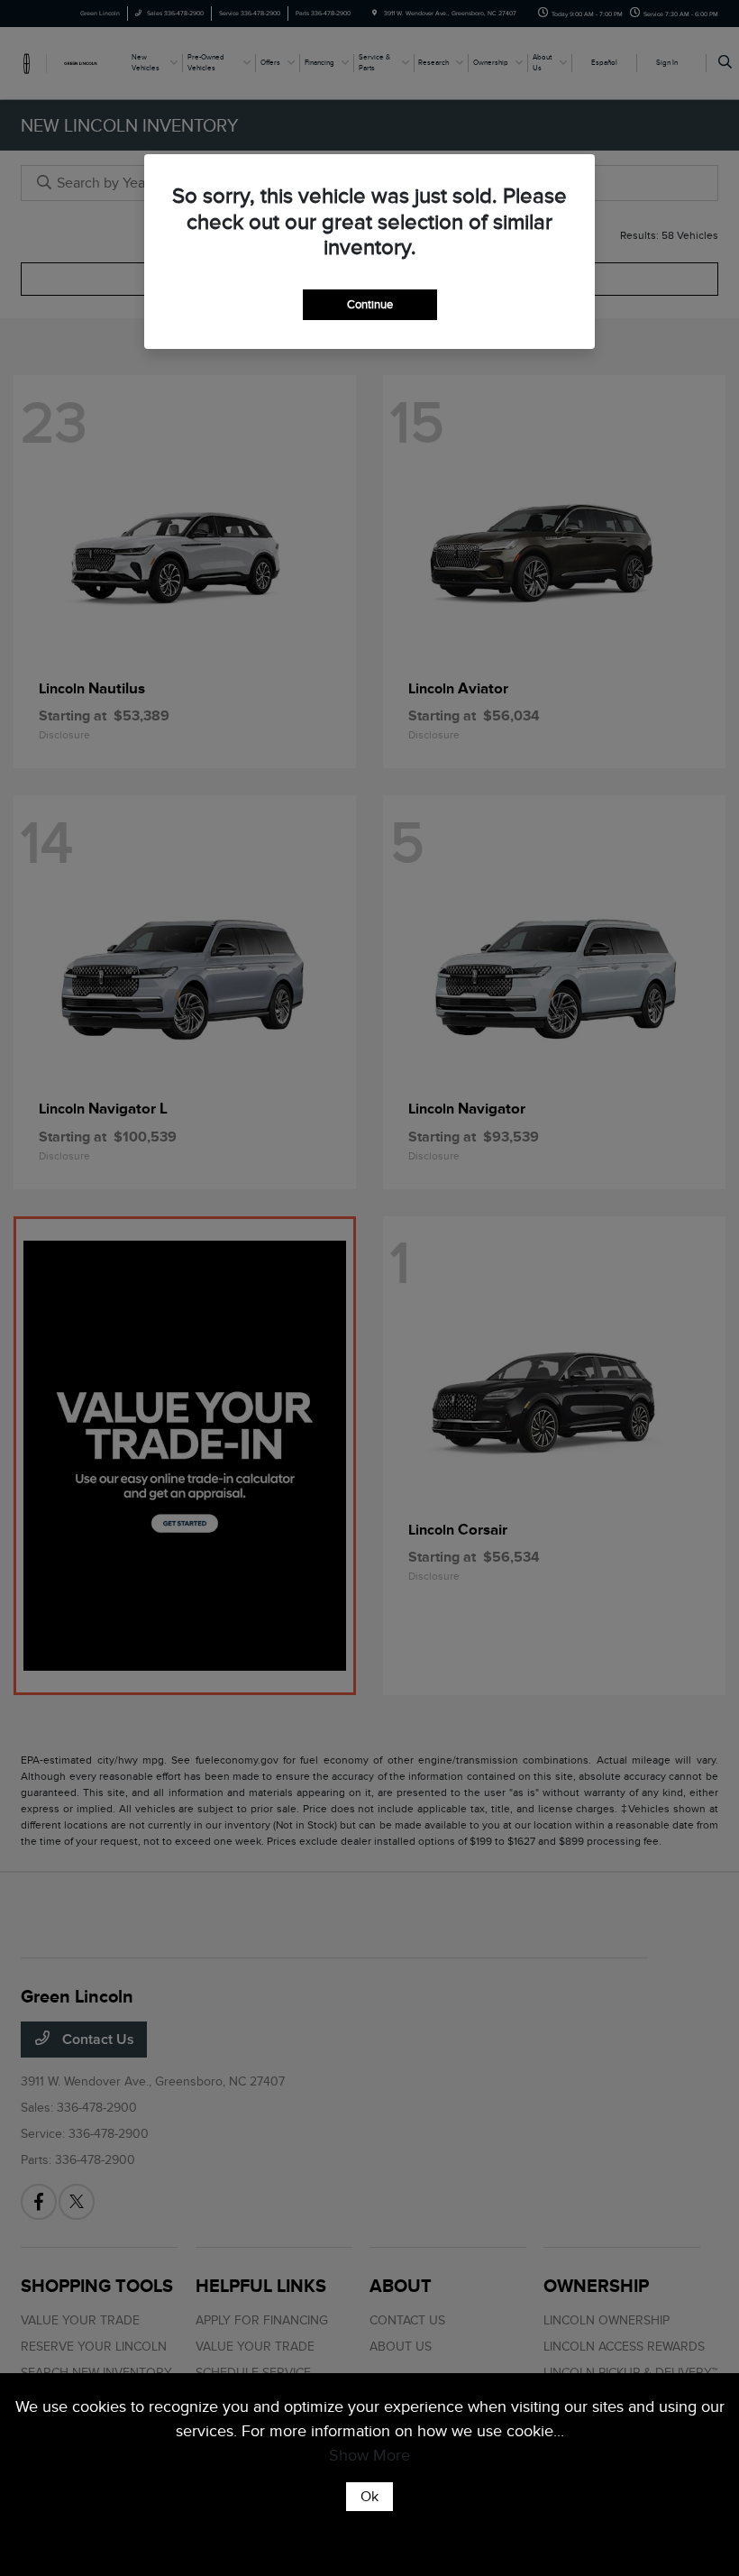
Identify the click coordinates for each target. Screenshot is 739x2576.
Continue (370, 304)
